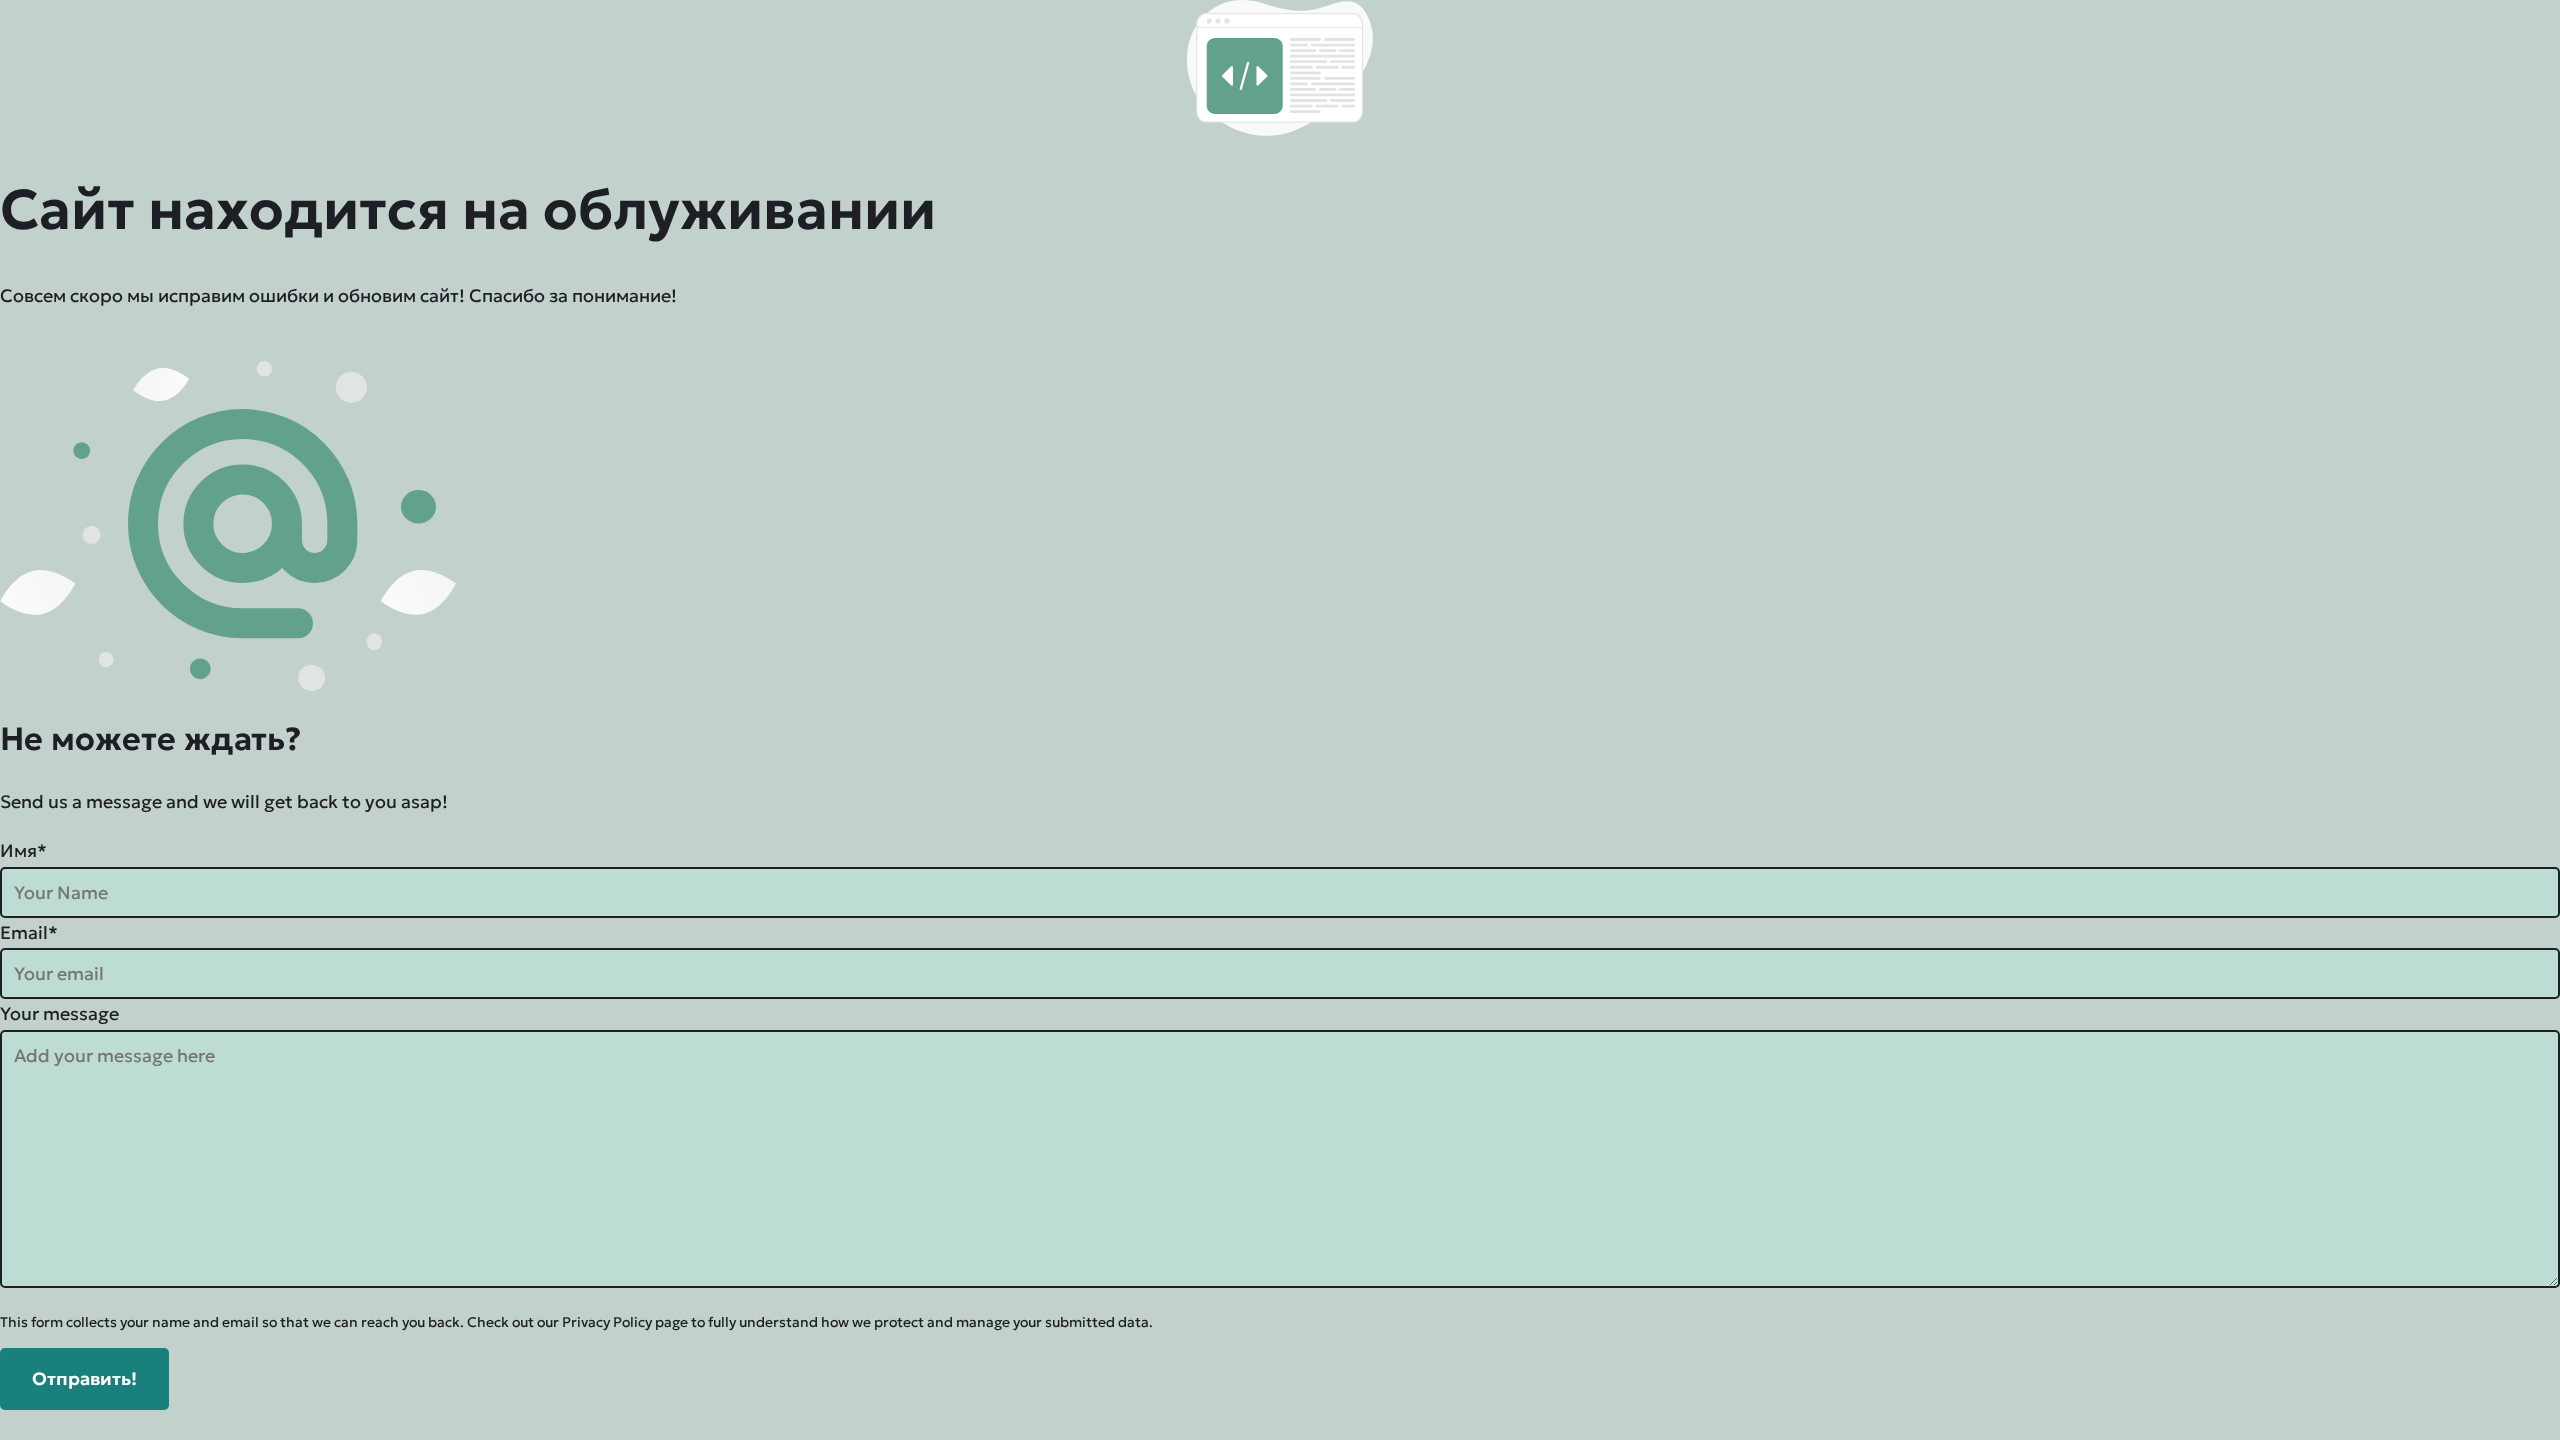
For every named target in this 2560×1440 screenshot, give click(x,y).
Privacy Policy (607, 1322)
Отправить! (84, 1378)
